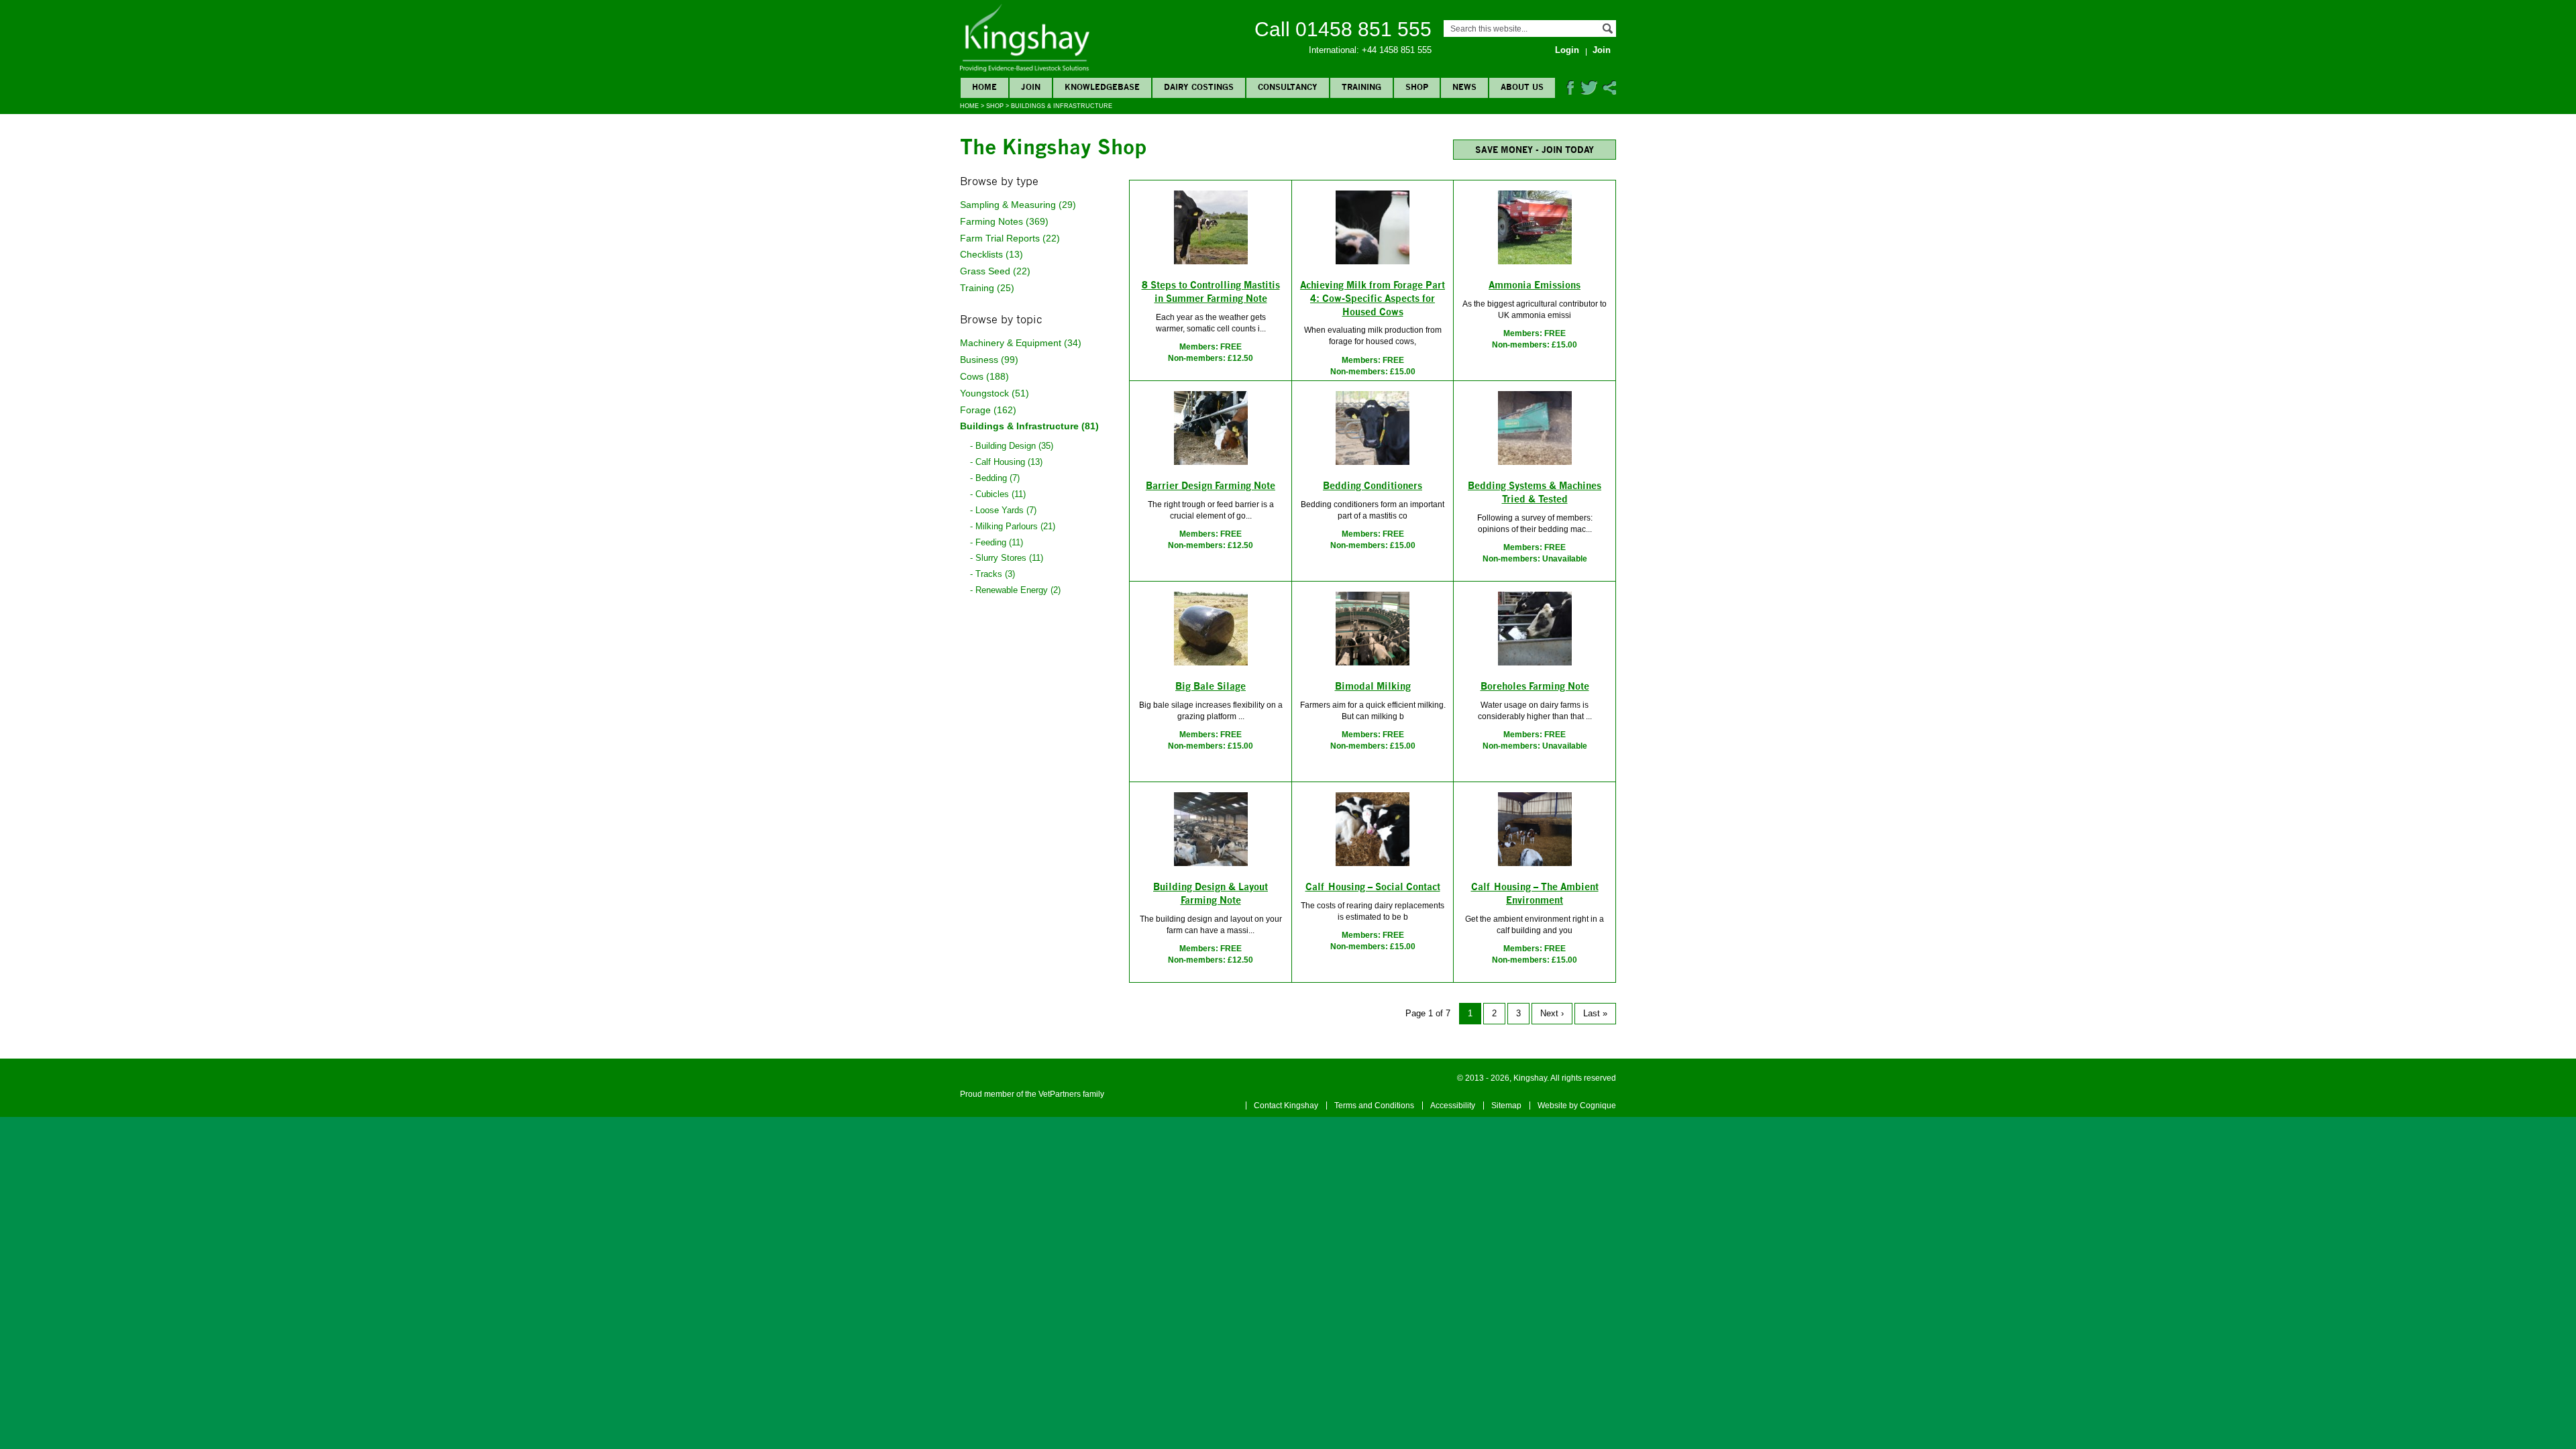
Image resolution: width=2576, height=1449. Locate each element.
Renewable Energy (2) (1018, 590)
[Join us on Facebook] (1570, 92)
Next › (1552, 1013)
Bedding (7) (998, 478)
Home (969, 106)
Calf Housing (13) (1009, 462)
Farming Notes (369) (1004, 221)
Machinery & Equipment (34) (1021, 343)
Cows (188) (984, 376)
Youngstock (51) (995, 393)
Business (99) (989, 360)
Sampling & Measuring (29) (1018, 205)
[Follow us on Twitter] (1589, 92)
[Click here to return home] (1025, 69)
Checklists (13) (991, 254)
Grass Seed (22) (995, 271)
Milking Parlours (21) (1015, 526)
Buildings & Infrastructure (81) (1029, 426)
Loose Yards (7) (1006, 510)
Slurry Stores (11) (1009, 558)
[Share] (1609, 92)
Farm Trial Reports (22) (1010, 238)
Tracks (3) (995, 574)
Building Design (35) (1014, 446)
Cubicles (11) (1001, 494)
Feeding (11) (999, 542)
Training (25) (987, 288)
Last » (1595, 1013)
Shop (995, 106)
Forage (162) (988, 410)
